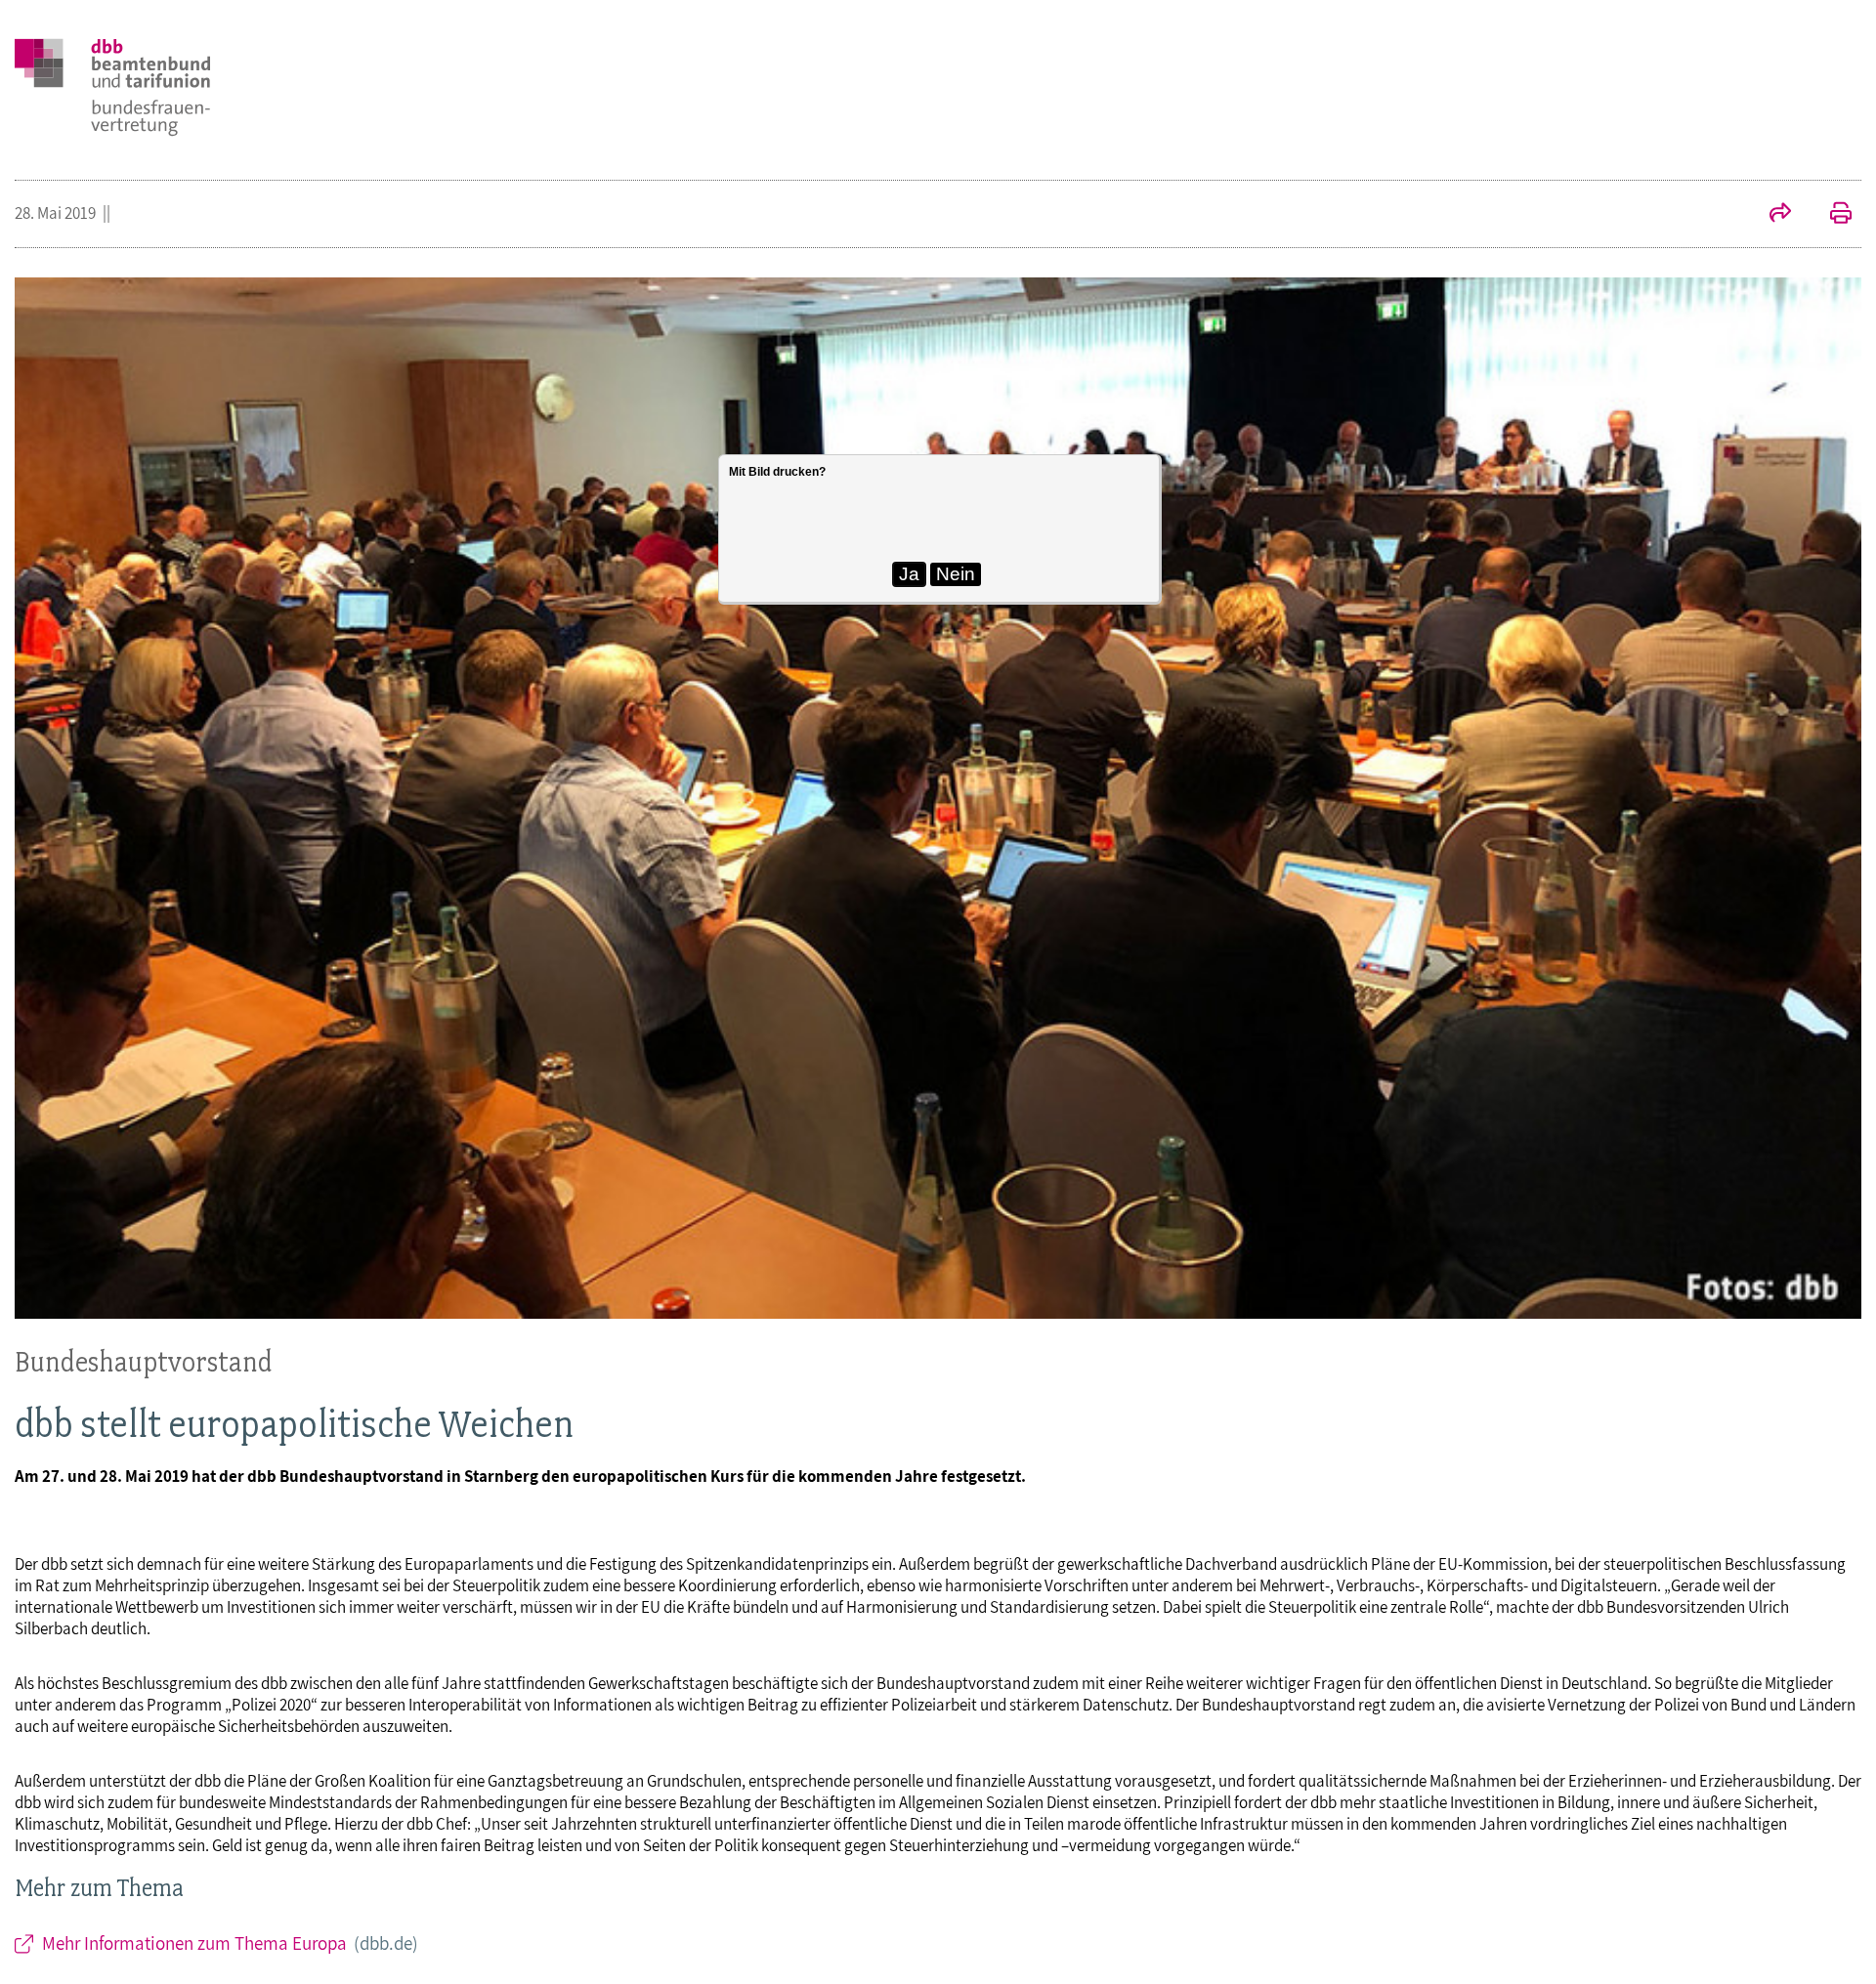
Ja (909, 574)
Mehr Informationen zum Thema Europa (231, 1943)
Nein (956, 574)
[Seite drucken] (1831, 215)
